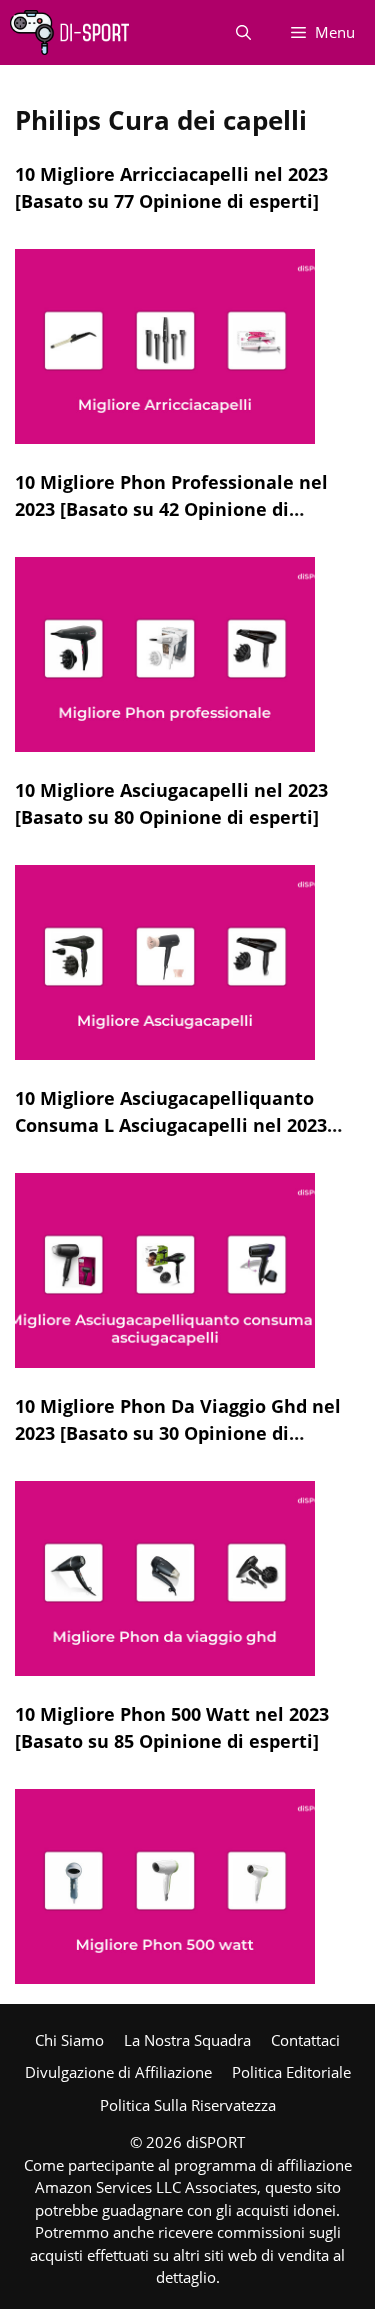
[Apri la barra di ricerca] (243, 32)
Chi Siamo (69, 2040)
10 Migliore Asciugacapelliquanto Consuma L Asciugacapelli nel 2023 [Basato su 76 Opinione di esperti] (171, 1125)
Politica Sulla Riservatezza (188, 2105)
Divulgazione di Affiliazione (118, 2072)
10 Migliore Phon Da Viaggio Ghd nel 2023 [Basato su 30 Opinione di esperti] (178, 1433)
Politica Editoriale (291, 2072)
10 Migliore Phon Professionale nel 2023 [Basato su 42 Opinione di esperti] (171, 509)
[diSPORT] (69, 32)
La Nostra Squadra (187, 2040)
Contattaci (305, 2040)
